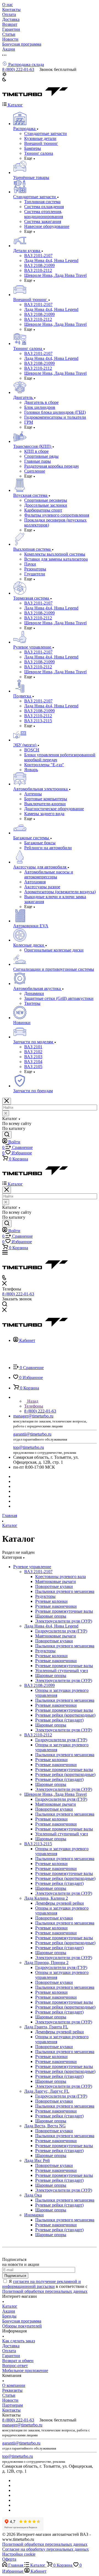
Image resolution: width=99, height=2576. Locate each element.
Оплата (9, 2351)
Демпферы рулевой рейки (60, 1903)
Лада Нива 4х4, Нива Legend (51, 1626)
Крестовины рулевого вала (61, 1577)
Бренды (9, 2316)
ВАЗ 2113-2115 (38, 1844)
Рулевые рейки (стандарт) (59, 1720)
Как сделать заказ (19, 2341)
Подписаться (15, 2276)
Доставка (11, 2346)
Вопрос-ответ (15, 2366)
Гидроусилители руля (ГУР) (61, 1631)
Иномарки (34, 2215)
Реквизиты (12, 2390)
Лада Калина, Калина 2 (46, 1898)
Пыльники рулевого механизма (65, 1591)
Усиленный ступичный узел (62, 1671)
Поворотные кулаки (54, 1586)
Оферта (9, 2559)
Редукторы (45, 1596)
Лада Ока (33, 2195)
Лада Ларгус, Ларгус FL (47, 2091)
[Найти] (7, 1135)
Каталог (10, 2306)
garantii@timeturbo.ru (32, 1434)
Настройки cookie (19, 2554)
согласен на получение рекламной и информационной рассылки (42, 2284)
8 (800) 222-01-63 (18, 69)
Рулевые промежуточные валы (64, 1611)
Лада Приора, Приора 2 (46, 1963)
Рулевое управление (32, 1567)
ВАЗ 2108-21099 (39, 1685)
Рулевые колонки (51, 1601)
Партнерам (13, 2405)
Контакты (11, 2410)
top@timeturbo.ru (29, 1447)
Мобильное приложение (25, 2370)
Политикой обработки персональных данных (45, 2291)
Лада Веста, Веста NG (45, 2126)
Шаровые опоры (51, 1616)
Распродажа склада (26, 64)
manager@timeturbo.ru (33, 1416)
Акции (9, 2311)
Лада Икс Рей (37, 2160)
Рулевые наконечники (56, 1606)
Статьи (9, 2395)
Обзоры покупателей (22, 2326)
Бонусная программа (22, 2321)
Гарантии (11, 2356)
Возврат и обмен (18, 2361)
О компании (14, 2385)
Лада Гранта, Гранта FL (46, 2027)
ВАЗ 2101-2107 (38, 1572)
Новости (10, 2400)
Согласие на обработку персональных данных (46, 2549)
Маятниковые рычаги (56, 1581)
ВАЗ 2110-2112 (38, 1735)
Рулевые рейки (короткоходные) (65, 1715)
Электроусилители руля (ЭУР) (64, 1621)
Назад (32, 1401)
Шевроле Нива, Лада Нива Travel (55, 1794)
